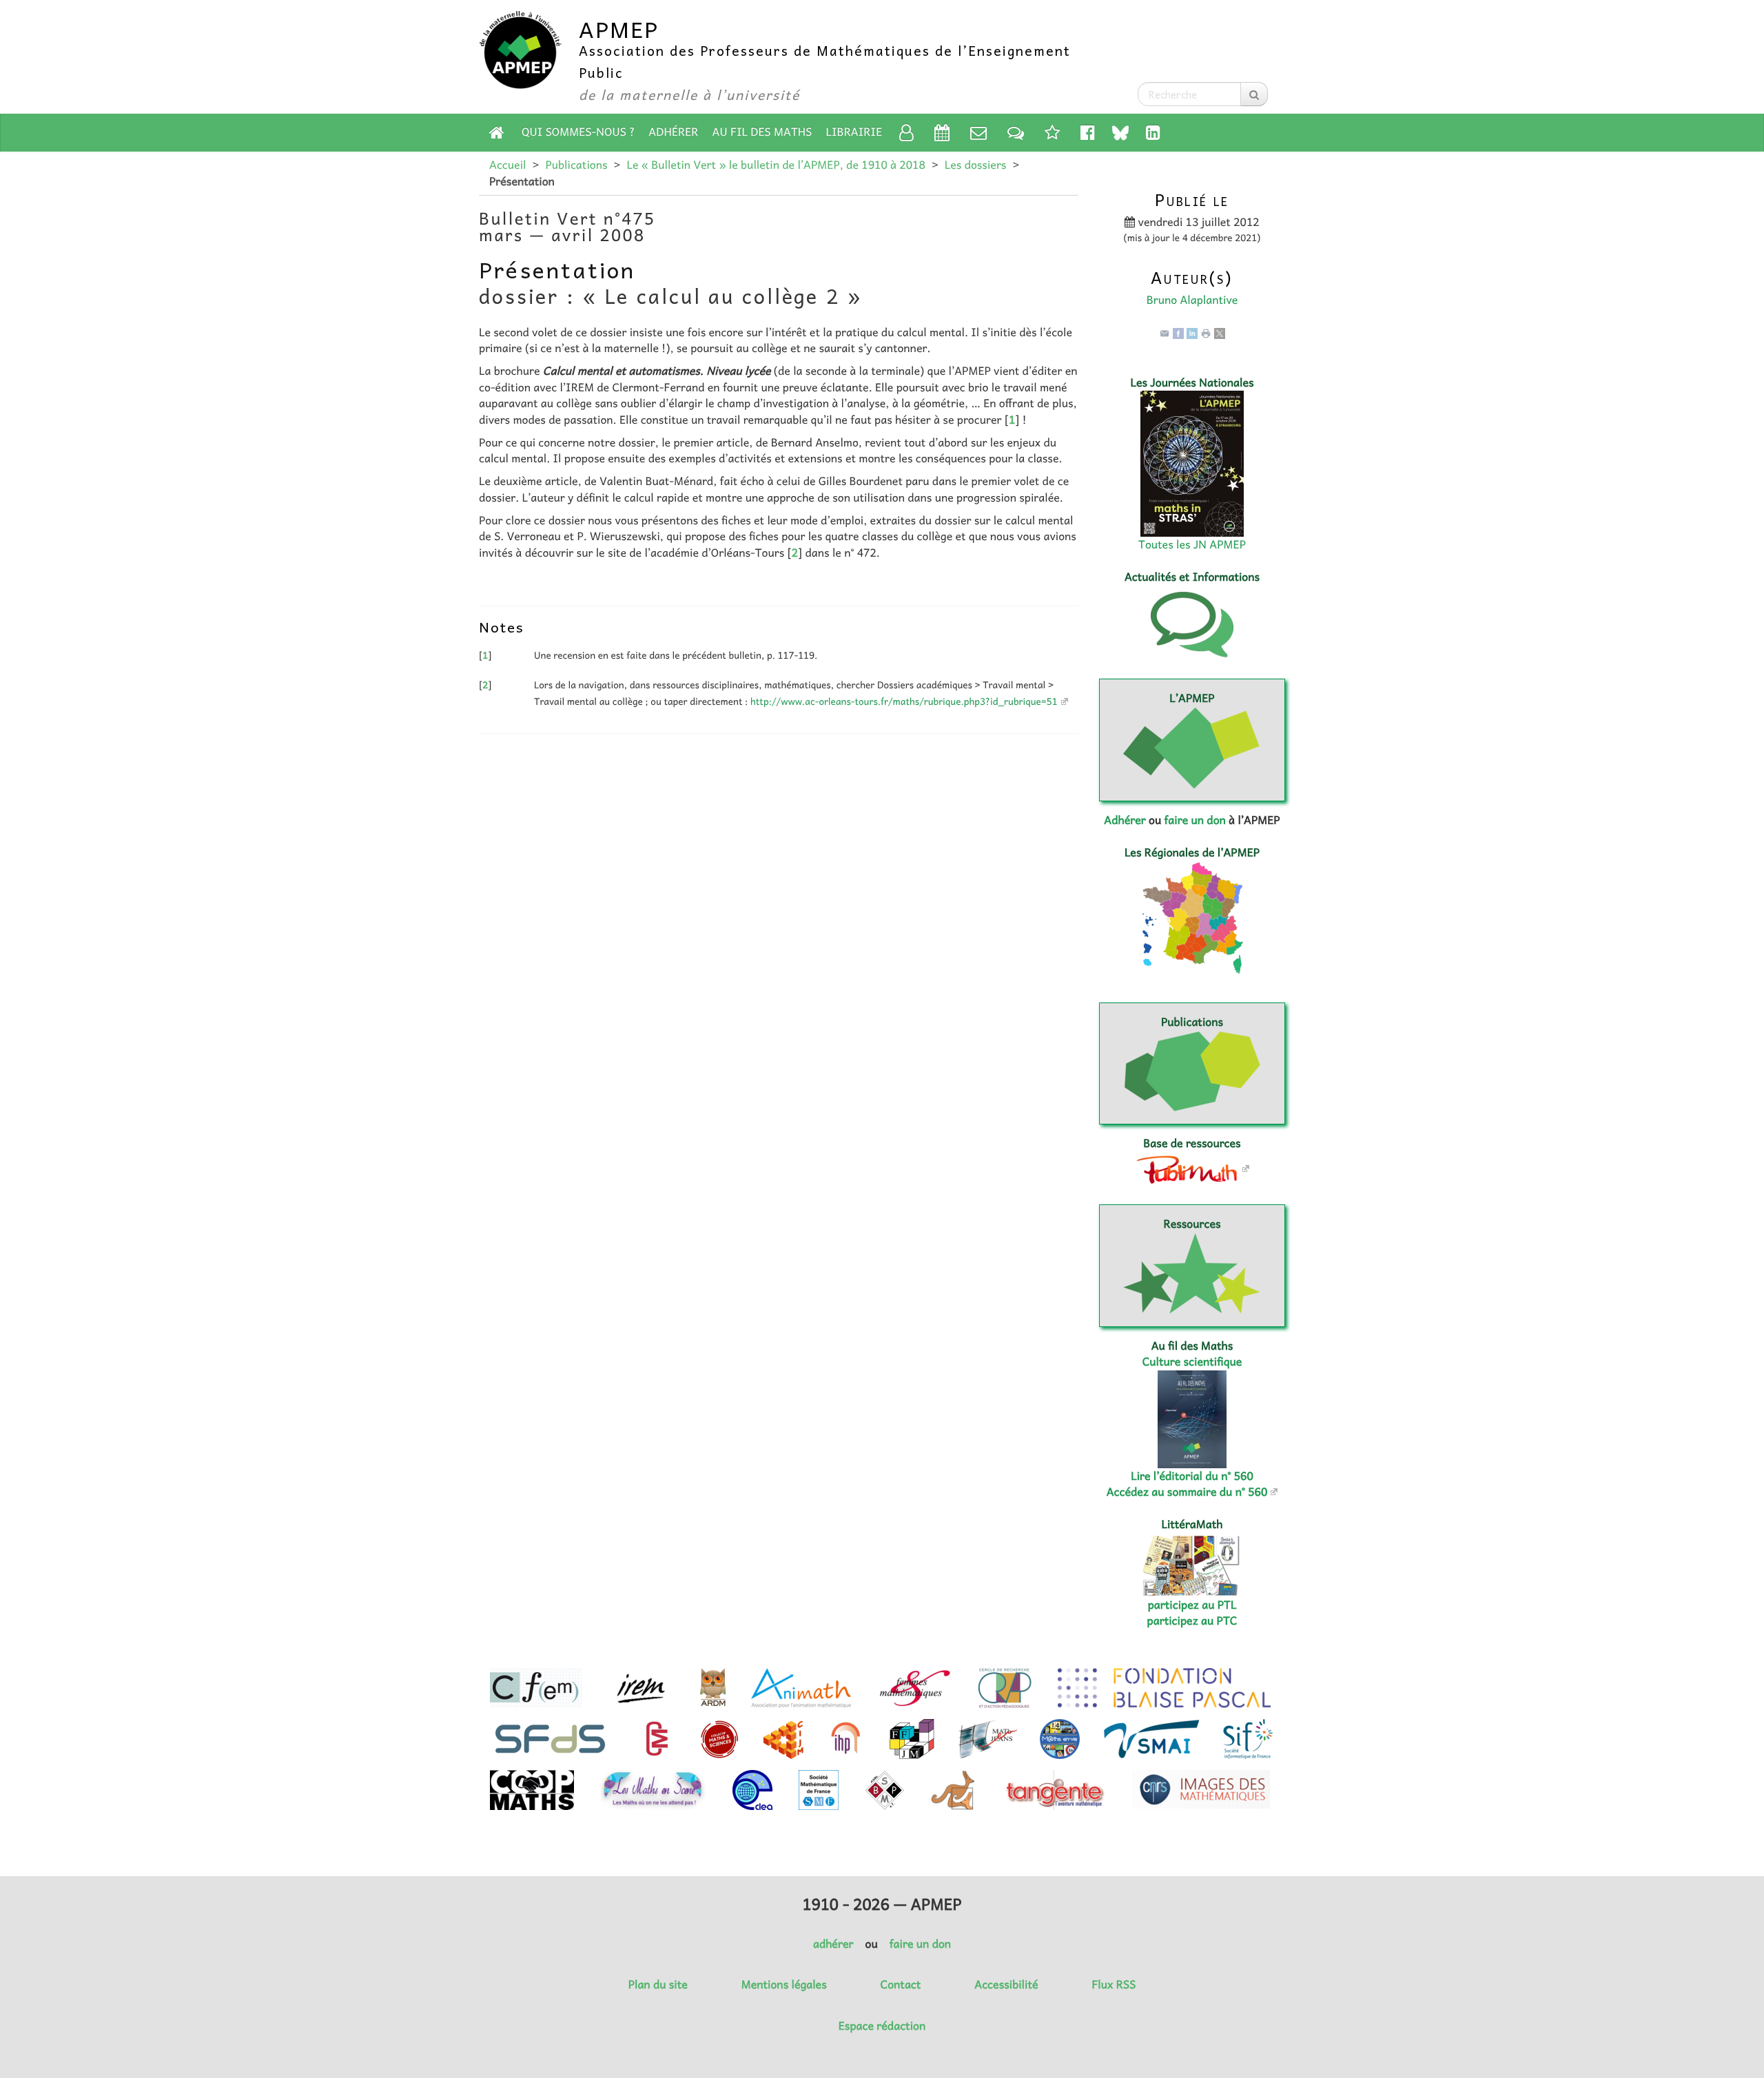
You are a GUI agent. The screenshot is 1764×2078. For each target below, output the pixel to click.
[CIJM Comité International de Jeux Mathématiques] (783, 1739)
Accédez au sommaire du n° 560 (1187, 1492)
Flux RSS (1114, 1984)
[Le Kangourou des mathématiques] (953, 1790)
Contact (901, 1984)
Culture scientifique (1192, 1361)
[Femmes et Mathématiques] (915, 1688)
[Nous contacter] (978, 132)
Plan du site (658, 1984)
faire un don (1194, 820)
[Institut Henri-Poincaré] (846, 1739)
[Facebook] (1178, 332)
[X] (1220, 332)
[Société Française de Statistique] (552, 1739)
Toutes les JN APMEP (1192, 544)
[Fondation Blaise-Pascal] (1164, 1688)
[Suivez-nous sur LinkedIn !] (1153, 132)
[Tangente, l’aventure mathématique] (1054, 1790)
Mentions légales (784, 1984)
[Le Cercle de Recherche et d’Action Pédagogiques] (1005, 1688)
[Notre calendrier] (942, 132)
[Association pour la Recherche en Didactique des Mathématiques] (713, 1688)
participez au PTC (1192, 1621)
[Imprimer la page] (1206, 332)
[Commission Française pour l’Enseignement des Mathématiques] (536, 1688)
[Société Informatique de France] (1248, 1739)
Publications (576, 165)
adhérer (833, 1944)
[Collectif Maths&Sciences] (720, 1739)
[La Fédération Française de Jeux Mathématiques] (912, 1739)
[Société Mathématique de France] (819, 1790)
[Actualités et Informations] (1016, 132)
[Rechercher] (1254, 94)
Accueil (507, 165)
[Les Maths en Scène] (653, 1790)
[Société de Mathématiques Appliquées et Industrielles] (1152, 1739)
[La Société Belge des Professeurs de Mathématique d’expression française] (885, 1790)
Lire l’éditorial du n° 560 (1192, 1476)
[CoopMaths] (532, 1790)
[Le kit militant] (1052, 132)
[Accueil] (497, 132)
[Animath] (801, 1688)
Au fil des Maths (762, 132)
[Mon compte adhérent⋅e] (906, 132)
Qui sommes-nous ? (578, 132)
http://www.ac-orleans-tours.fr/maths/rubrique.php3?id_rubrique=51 (904, 701)
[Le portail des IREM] (640, 1688)
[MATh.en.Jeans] (987, 1739)
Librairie (854, 132)
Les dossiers (976, 165)
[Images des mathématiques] (1201, 1789)
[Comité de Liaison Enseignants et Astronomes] (752, 1790)
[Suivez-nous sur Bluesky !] (1120, 133)
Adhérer (673, 132)
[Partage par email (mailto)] (1165, 332)
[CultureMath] (657, 1739)
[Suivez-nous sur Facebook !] (1088, 132)
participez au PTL (1192, 1605)
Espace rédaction (882, 2026)
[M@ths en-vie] (1060, 1739)
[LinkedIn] (1192, 332)
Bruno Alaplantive (1192, 300)
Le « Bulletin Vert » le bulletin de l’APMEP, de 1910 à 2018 (776, 165)
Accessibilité (1006, 1984)
